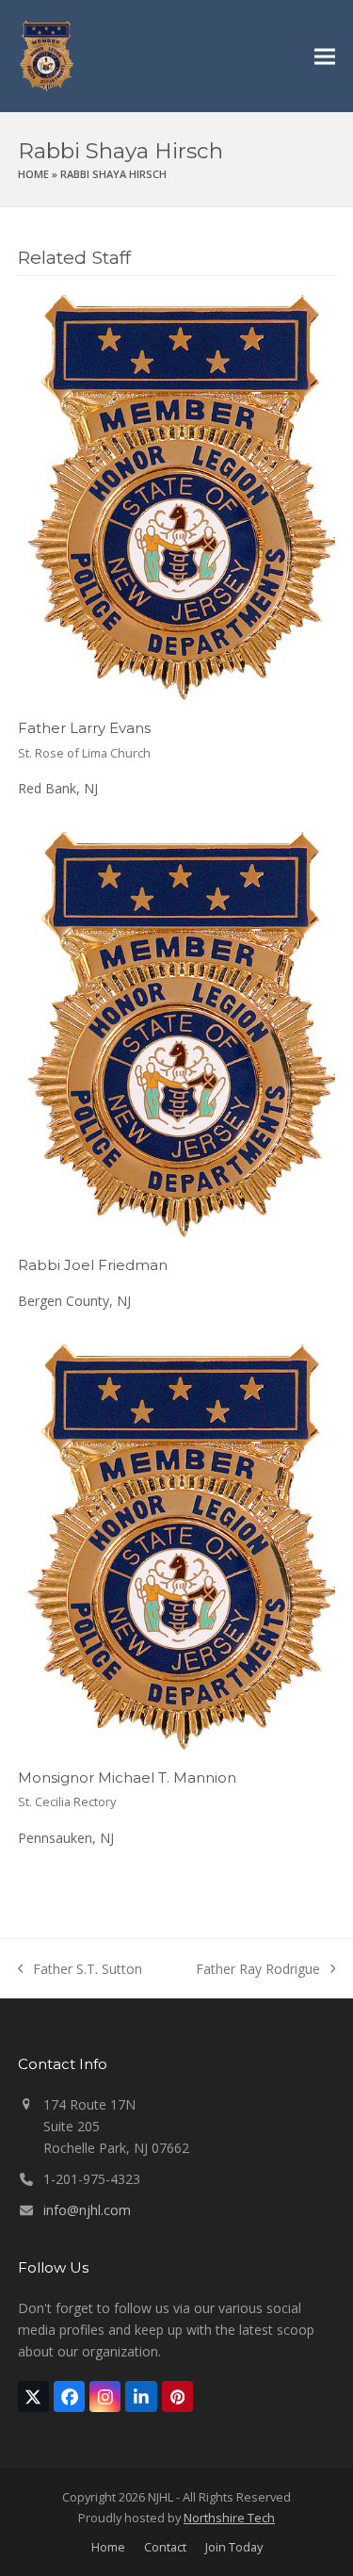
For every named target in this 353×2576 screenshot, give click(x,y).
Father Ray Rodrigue (258, 1970)
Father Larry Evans (84, 728)
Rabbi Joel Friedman (93, 1265)
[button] (325, 56)
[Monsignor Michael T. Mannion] (177, 1545)
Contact (165, 2547)
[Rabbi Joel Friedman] (177, 1033)
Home (33, 174)
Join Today (234, 2547)
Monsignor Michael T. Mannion (127, 1777)
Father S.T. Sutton (80, 1970)
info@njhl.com (87, 2210)
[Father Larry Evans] (177, 496)
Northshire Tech (229, 2518)
